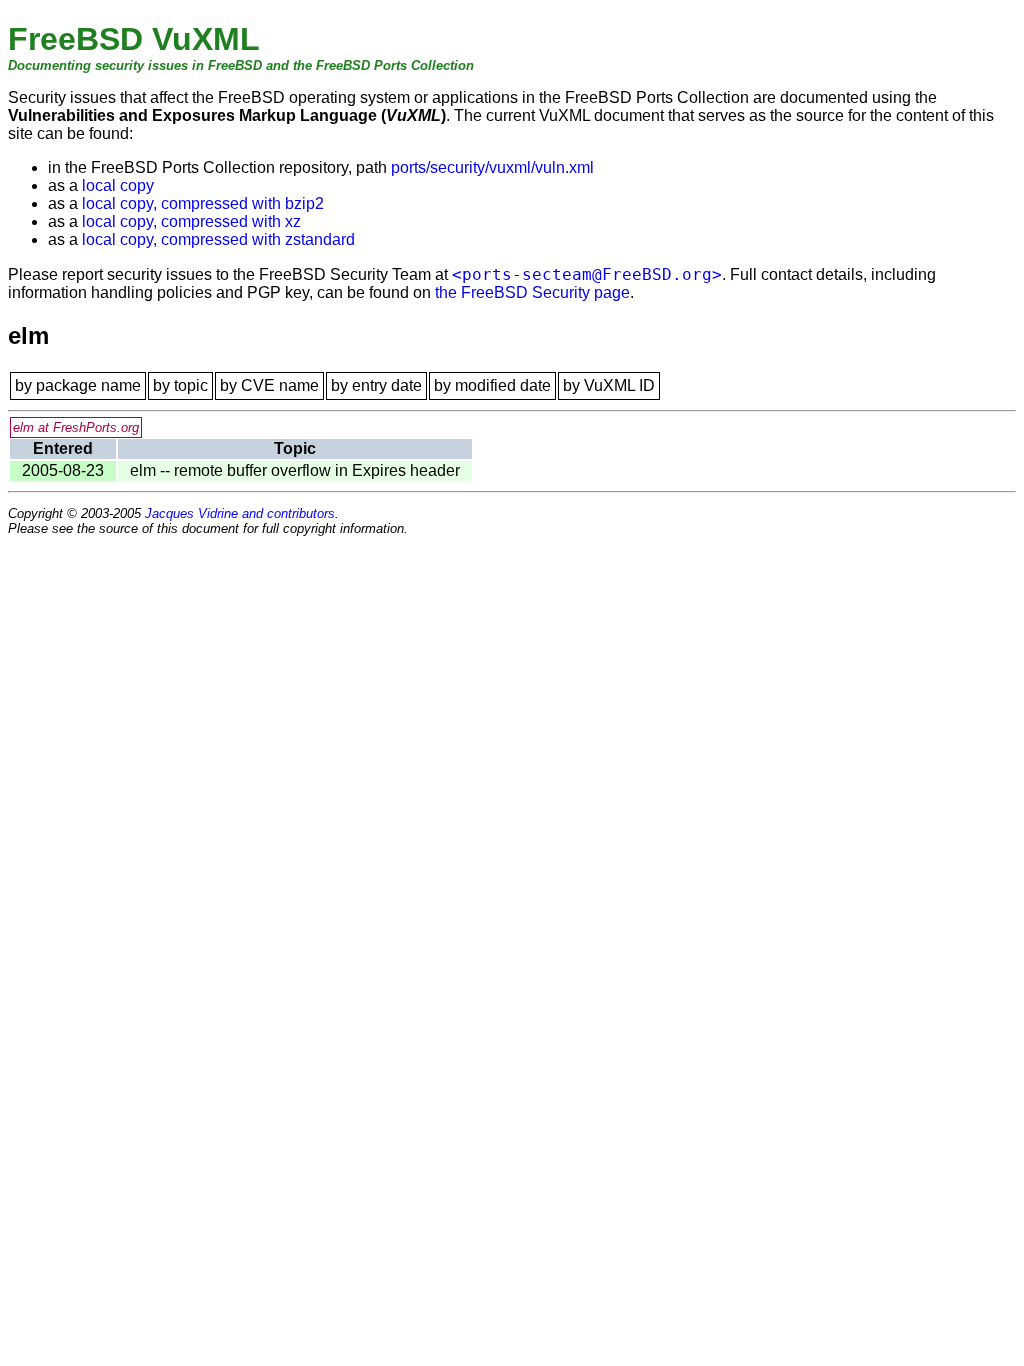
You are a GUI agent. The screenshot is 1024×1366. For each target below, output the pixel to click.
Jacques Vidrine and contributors (240, 513)
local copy (118, 185)
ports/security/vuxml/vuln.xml (492, 167)
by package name (78, 385)
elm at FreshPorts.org (76, 427)
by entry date (376, 385)
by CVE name (269, 385)
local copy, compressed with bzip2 (203, 203)
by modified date (492, 385)
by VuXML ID (609, 385)
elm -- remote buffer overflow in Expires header (295, 470)
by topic (180, 385)
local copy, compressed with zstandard (218, 239)
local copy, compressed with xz (191, 221)
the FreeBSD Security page (532, 292)
